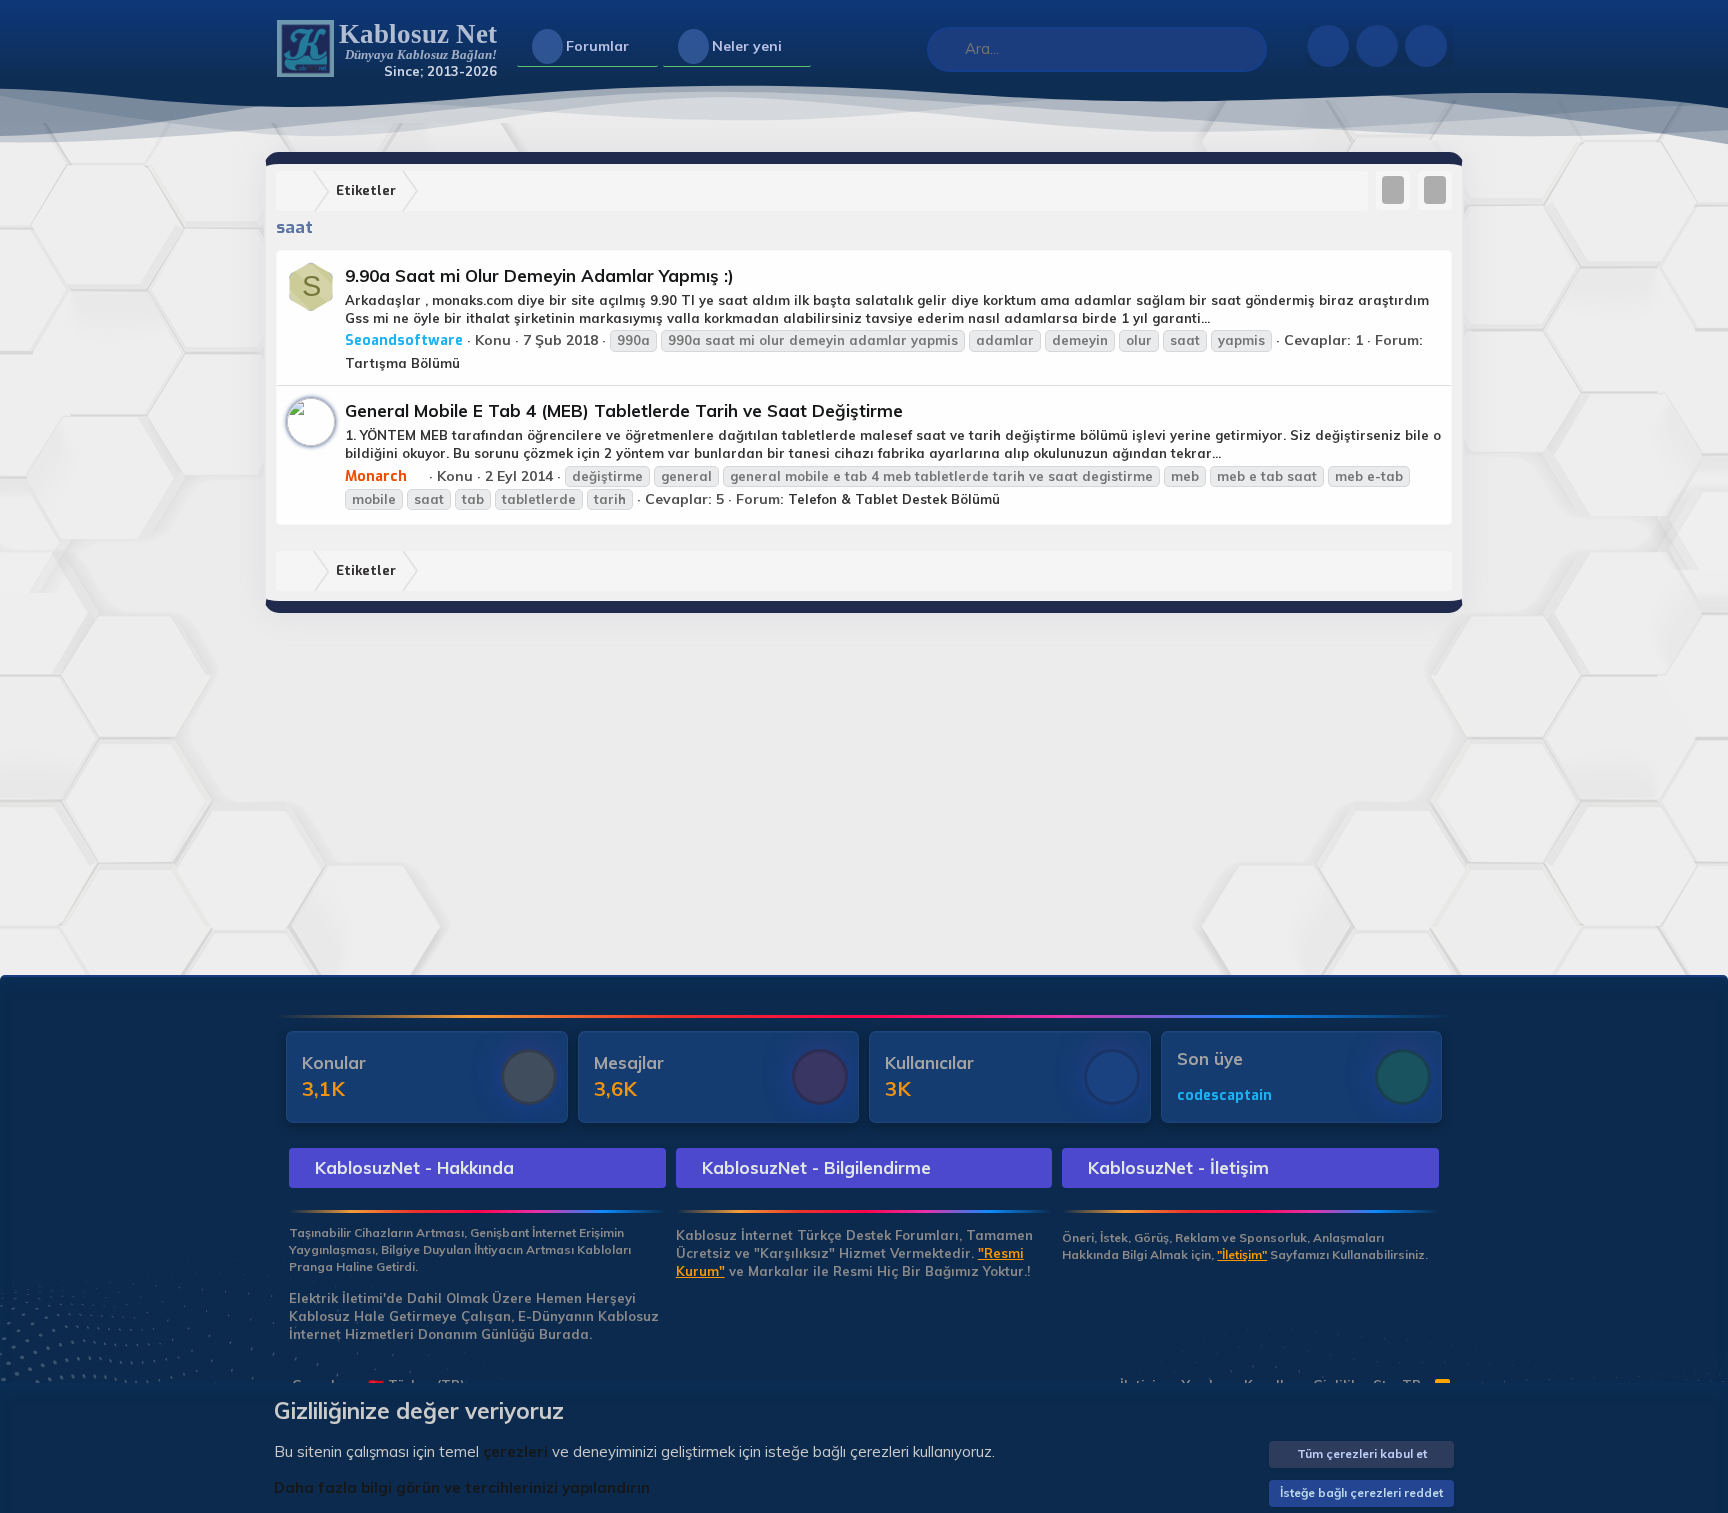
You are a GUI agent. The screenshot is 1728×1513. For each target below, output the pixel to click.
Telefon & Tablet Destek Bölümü (894, 499)
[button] (645, 47)
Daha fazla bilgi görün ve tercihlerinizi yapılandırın (462, 1487)
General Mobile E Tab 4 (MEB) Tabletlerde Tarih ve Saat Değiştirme (624, 410)
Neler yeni (747, 46)
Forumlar (597, 46)
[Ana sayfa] (299, 191)
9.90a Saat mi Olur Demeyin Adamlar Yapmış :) (539, 275)
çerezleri (515, 1451)
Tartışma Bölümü (402, 363)
